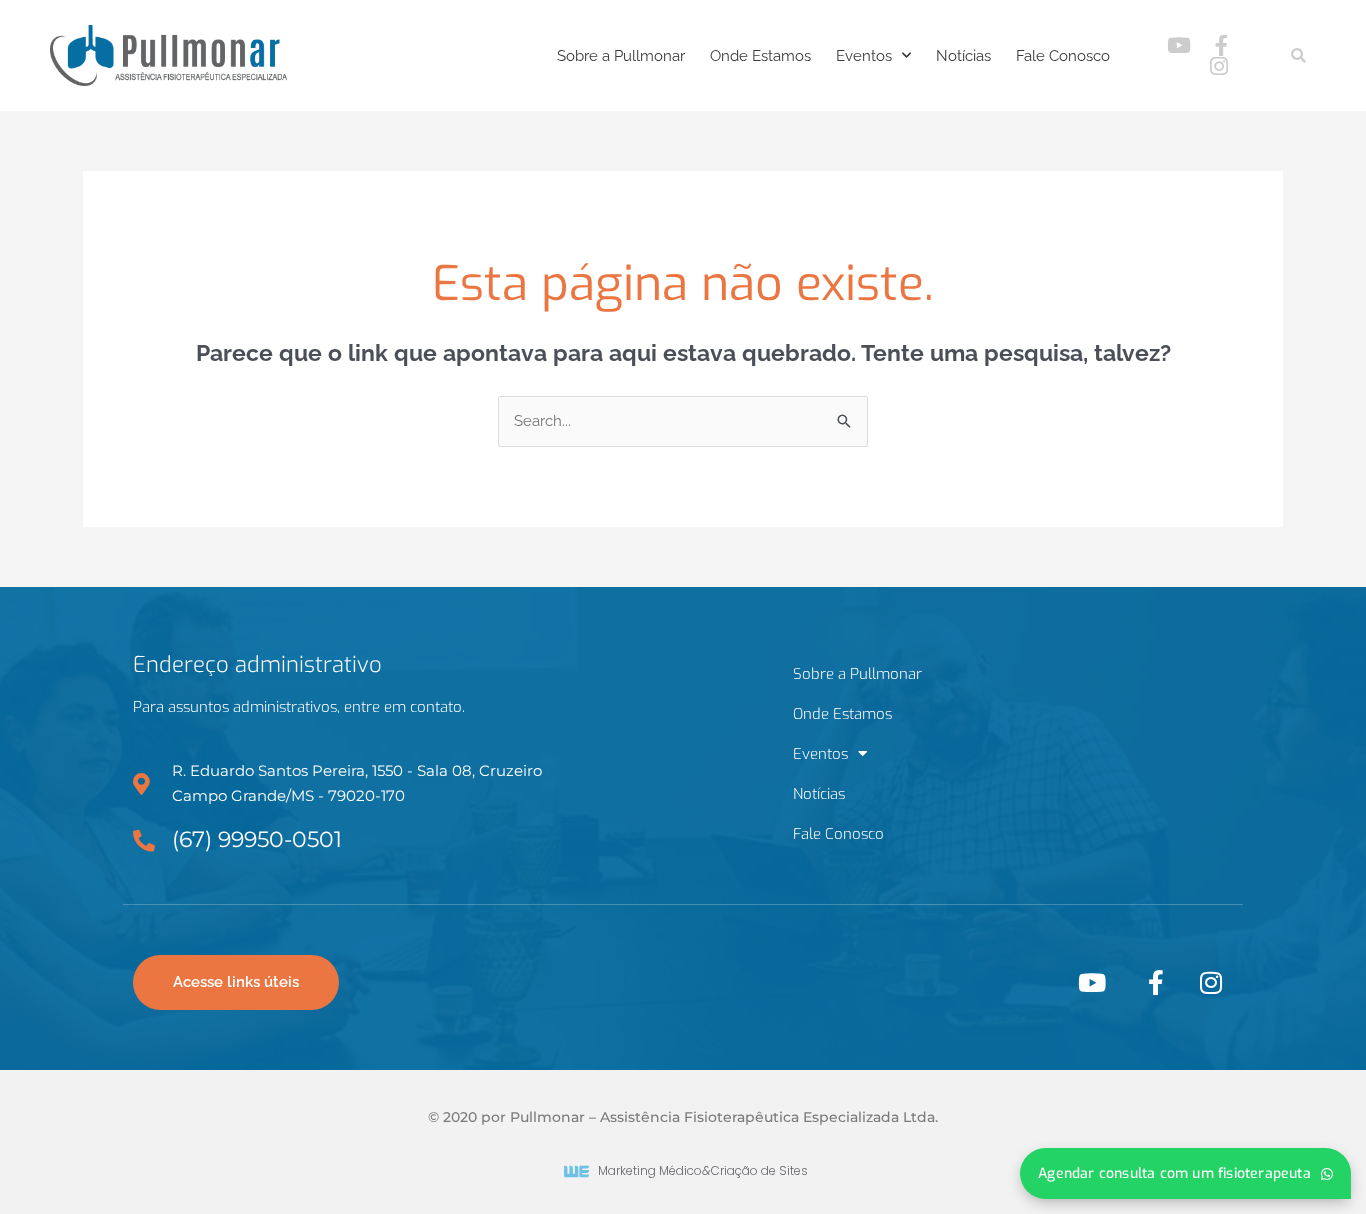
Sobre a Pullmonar (621, 56)
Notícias (963, 56)
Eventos (864, 56)
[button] (1298, 55)
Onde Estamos (760, 56)
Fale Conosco (1063, 56)
